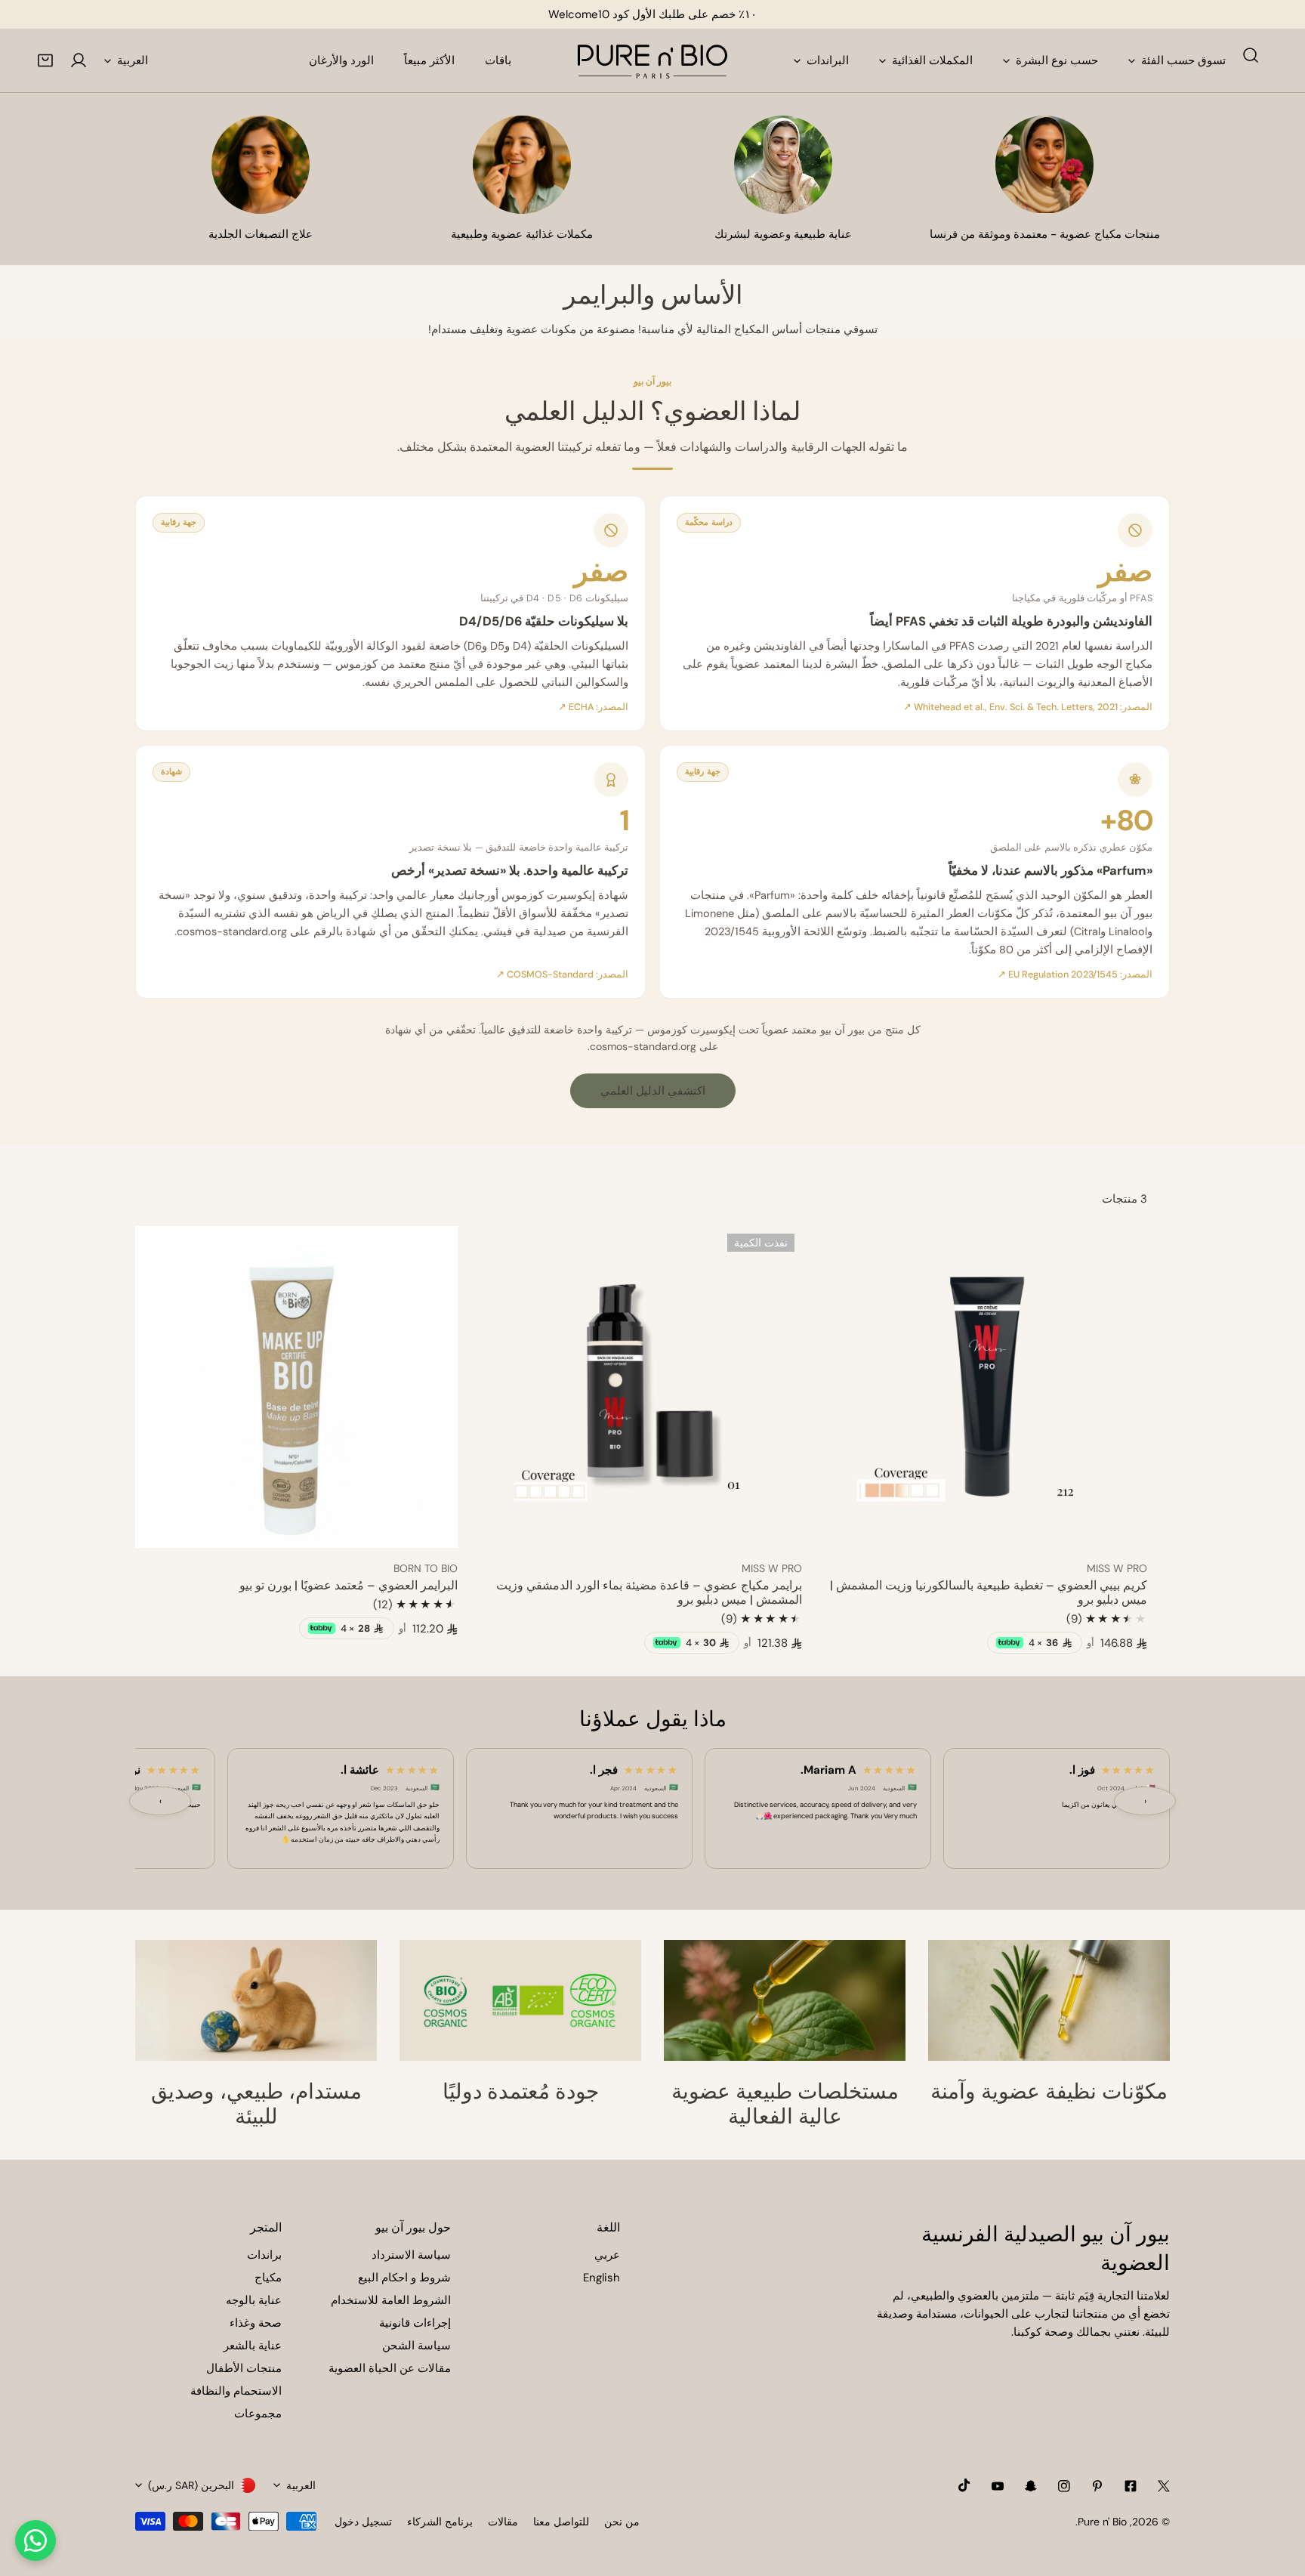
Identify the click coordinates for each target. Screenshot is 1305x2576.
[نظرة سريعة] (853, 1530)
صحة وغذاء (256, 2323)
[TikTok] (964, 2485)
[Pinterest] (1097, 2486)
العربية (133, 60)
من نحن (622, 2522)
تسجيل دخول (363, 2522)
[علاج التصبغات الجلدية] (261, 165)
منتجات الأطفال (244, 2368)
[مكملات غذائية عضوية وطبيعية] (522, 165)
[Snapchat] (1031, 2486)
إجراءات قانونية (415, 2323)
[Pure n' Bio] (652, 60)
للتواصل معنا (561, 2522)
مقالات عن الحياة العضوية (390, 2368)
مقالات (503, 2522)
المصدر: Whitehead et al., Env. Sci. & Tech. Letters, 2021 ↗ (1028, 707)
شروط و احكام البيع (404, 2278)
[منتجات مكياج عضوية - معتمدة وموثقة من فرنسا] (1044, 165)
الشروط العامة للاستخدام (391, 2300)
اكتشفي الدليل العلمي (653, 1091)
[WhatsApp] (35, 2540)
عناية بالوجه (254, 2300)
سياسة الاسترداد (411, 2255)
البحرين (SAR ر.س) (191, 2485)
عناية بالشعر (253, 2346)
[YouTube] (998, 2486)
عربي (607, 2255)
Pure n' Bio (1102, 2522)
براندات (264, 2255)
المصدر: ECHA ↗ (593, 707)
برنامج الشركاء (440, 2522)
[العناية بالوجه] (783, 165)
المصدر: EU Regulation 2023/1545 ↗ (1075, 974)
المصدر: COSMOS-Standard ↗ (562, 974)
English (602, 2278)
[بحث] (1251, 55)
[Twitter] (1164, 2486)
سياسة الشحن (416, 2346)
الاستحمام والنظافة (236, 2391)
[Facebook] (1131, 2486)
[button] (45, 60)
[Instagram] (1064, 2486)
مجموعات (258, 2414)
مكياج (268, 2278)
